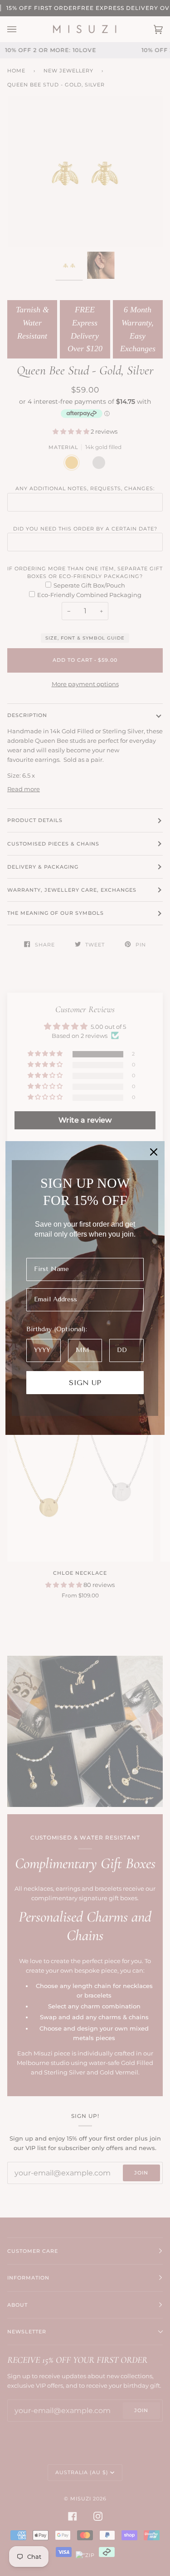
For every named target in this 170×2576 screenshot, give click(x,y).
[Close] (154, 1152)
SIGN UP (85, 1383)
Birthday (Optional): (57, 1329)
